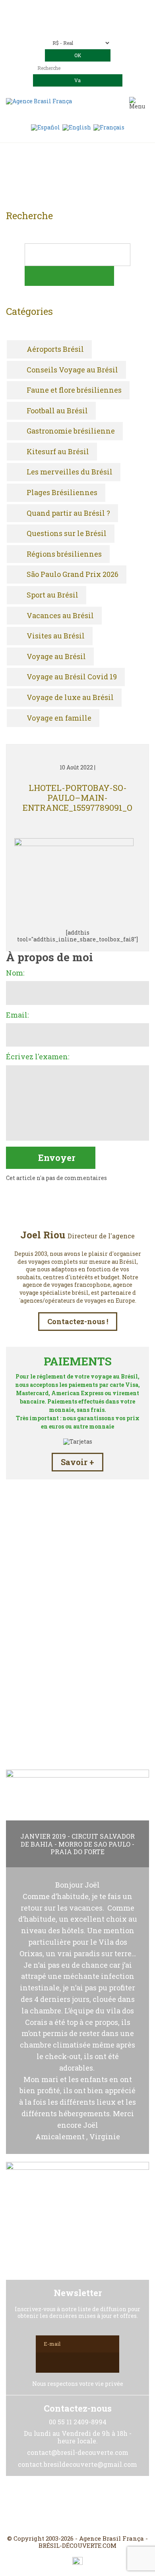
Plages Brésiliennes (62, 493)
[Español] (46, 127)
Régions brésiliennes (64, 554)
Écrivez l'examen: (38, 1057)
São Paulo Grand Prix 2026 (73, 575)
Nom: (15, 973)
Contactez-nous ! (78, 1321)
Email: (17, 1015)
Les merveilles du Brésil (70, 472)
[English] (77, 127)
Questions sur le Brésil (67, 534)
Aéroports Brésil (55, 349)
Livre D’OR (78, 1674)
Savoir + (77, 1462)
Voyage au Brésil (56, 657)
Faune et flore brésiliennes (74, 390)
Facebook (58, 2505)
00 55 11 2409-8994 (99, 9)
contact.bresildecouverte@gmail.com (78, 27)
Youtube (97, 2505)
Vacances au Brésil (60, 616)
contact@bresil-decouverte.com (87, 20)
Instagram (77, 2505)
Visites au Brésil (56, 636)
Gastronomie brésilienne (71, 431)
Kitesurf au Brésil (58, 452)
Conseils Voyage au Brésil (72, 370)
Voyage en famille (59, 718)
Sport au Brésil (52, 595)
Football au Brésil (57, 411)
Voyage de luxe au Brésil (70, 698)
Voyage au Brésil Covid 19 (72, 677)
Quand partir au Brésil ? (68, 513)
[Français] (109, 127)
